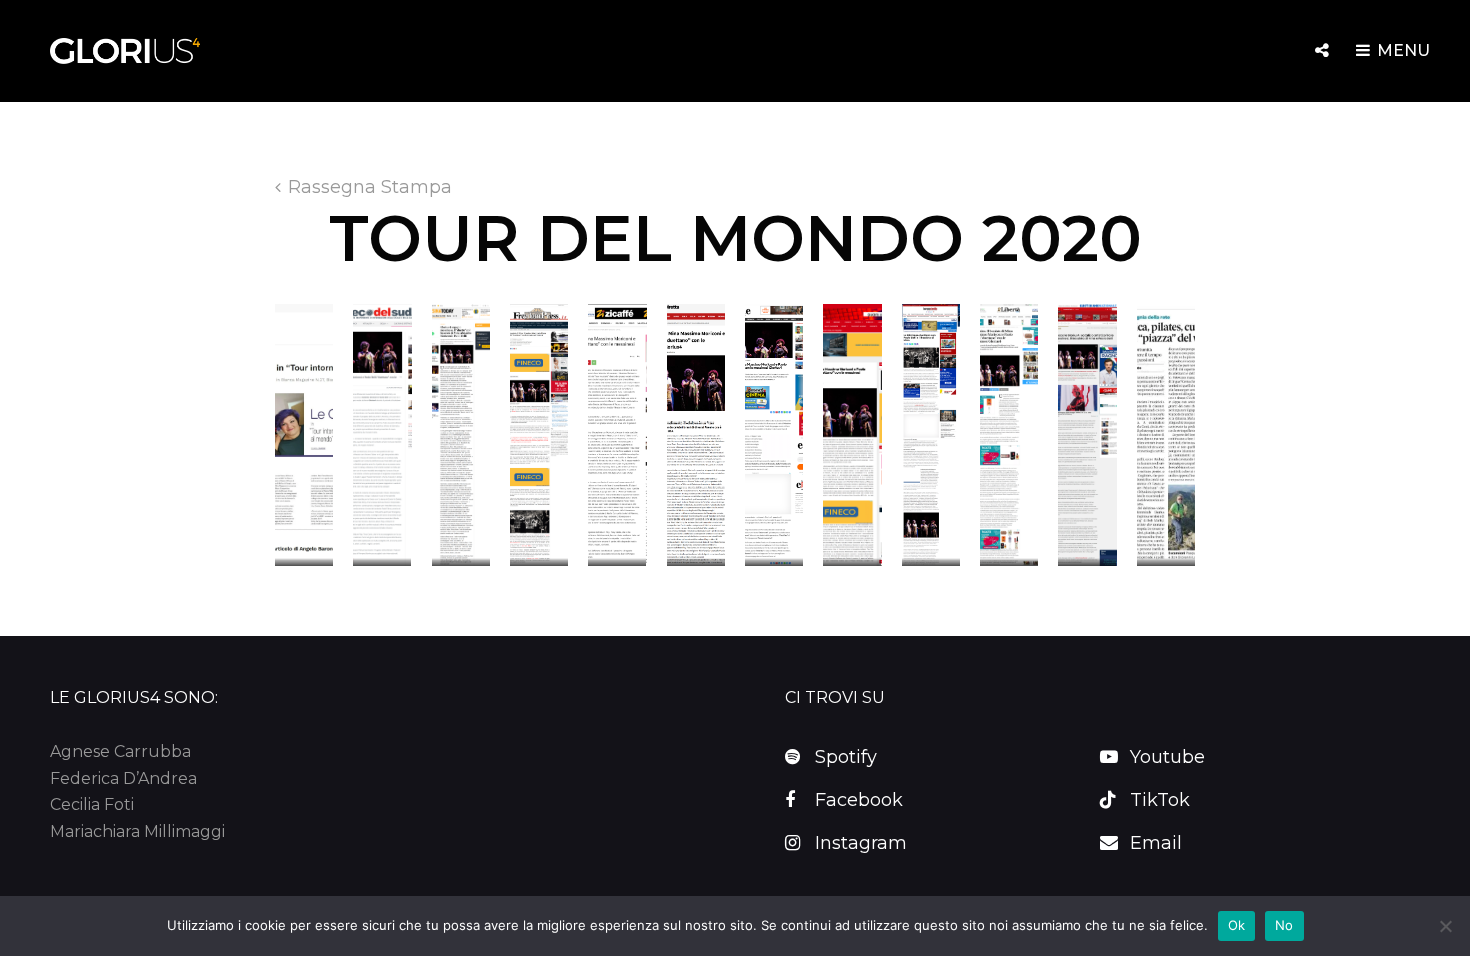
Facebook (859, 800)
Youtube (1167, 757)
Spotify (846, 757)
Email (1156, 843)
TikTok (1160, 800)
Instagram (861, 843)
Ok (1237, 925)
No (1284, 925)
